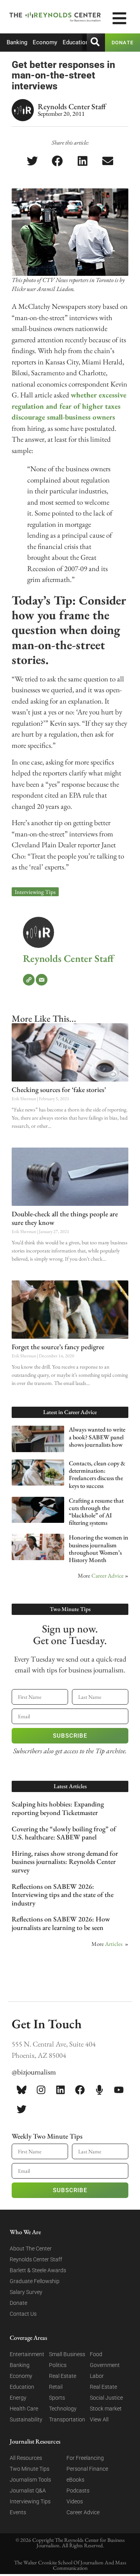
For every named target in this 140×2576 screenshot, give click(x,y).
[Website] (29, 980)
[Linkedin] (60, 2090)
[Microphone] (99, 2090)
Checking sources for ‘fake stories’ (59, 1089)
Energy (18, 2398)
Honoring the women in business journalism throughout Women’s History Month (99, 1549)
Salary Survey (26, 2292)
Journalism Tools (30, 2480)
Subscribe (70, 1736)
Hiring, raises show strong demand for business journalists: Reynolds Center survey (65, 1862)
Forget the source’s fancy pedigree (58, 1347)
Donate (18, 2303)
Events (18, 2512)
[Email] (42, 980)
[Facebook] (80, 2090)
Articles (114, 1944)
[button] (32, 161)
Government (105, 2365)
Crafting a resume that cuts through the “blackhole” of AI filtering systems (96, 1512)
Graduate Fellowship (35, 2281)
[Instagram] (41, 2090)
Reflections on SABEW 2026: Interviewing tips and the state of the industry (63, 1895)
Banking (17, 42)
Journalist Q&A (28, 2491)
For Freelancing (85, 2458)
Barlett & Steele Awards (38, 2270)
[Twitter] (21, 2109)
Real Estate (63, 2376)
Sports (57, 2398)
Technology (63, 2409)
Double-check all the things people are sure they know (65, 1218)
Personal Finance (87, 2469)
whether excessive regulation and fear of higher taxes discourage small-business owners (69, 406)
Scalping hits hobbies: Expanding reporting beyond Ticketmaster (58, 1808)
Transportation (67, 2419)
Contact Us (23, 2314)
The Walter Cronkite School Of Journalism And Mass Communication (70, 2565)
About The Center (31, 2249)
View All (99, 2419)
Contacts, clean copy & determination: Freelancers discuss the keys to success (97, 1474)
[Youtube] (119, 2090)
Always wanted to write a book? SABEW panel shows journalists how (97, 1437)
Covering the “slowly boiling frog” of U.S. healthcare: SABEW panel (64, 1833)
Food (96, 2354)
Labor (97, 2376)
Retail (56, 2387)
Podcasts (78, 2491)
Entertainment (27, 2354)
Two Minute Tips (30, 2469)
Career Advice (108, 1575)
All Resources (26, 2458)
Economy (45, 42)
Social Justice (106, 2398)
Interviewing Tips (35, 892)
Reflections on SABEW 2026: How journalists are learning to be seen (61, 1923)
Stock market (106, 2409)
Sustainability (26, 2419)
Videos (75, 2501)
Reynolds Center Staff (68, 958)
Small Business (67, 2354)
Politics (58, 2365)
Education (76, 42)
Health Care (24, 2409)
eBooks (75, 2480)
